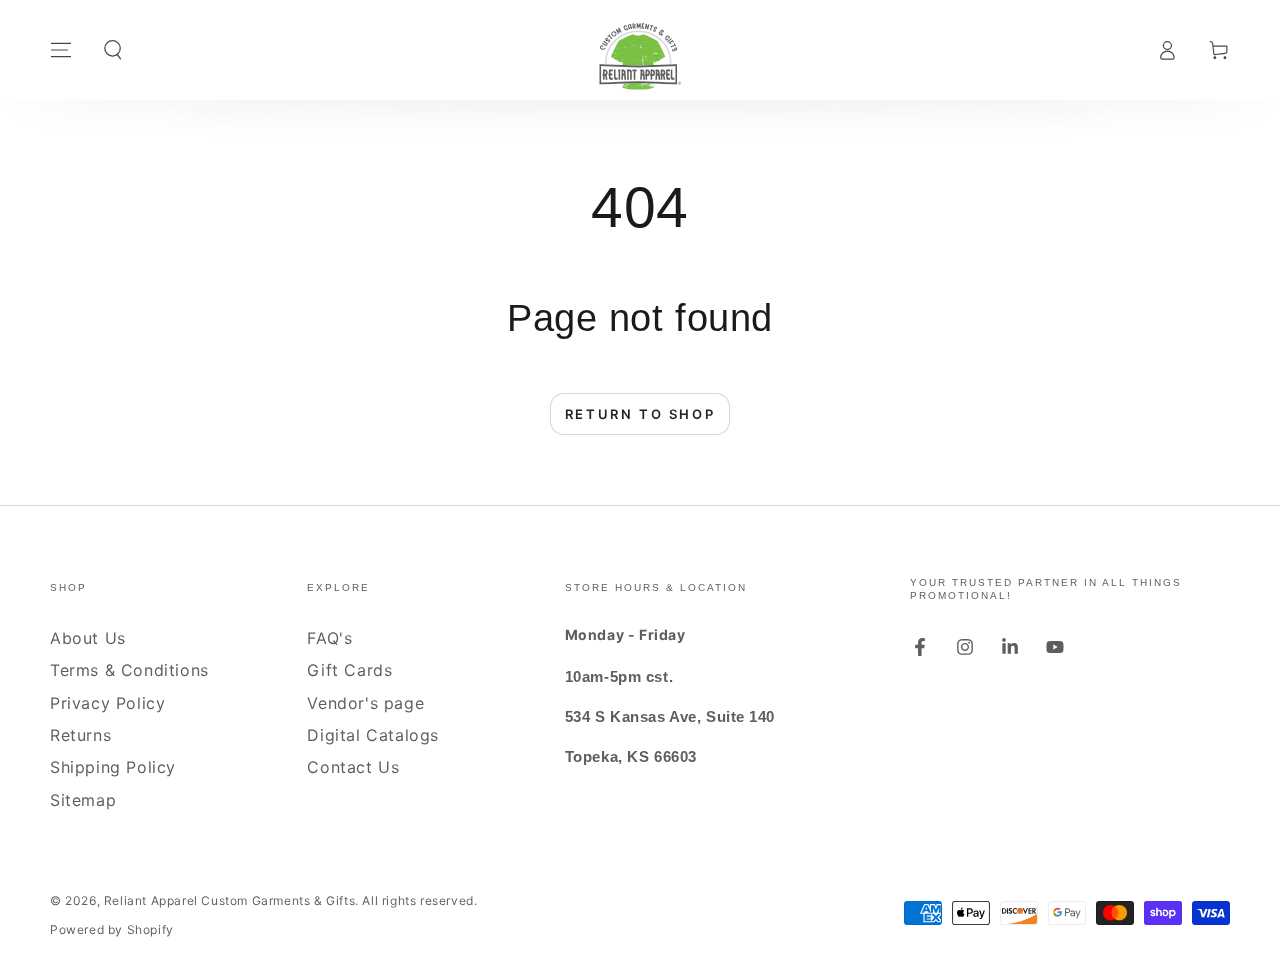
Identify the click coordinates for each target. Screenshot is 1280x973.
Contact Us (353, 767)
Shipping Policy (113, 767)
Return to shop (640, 414)
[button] (113, 50)
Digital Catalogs (373, 735)
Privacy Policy (107, 703)
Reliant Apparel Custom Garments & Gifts (229, 900)
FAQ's (329, 638)
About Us (88, 638)
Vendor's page (365, 703)
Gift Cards (349, 670)
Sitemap (83, 800)
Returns (80, 735)
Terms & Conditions (129, 670)
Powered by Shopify (112, 929)
